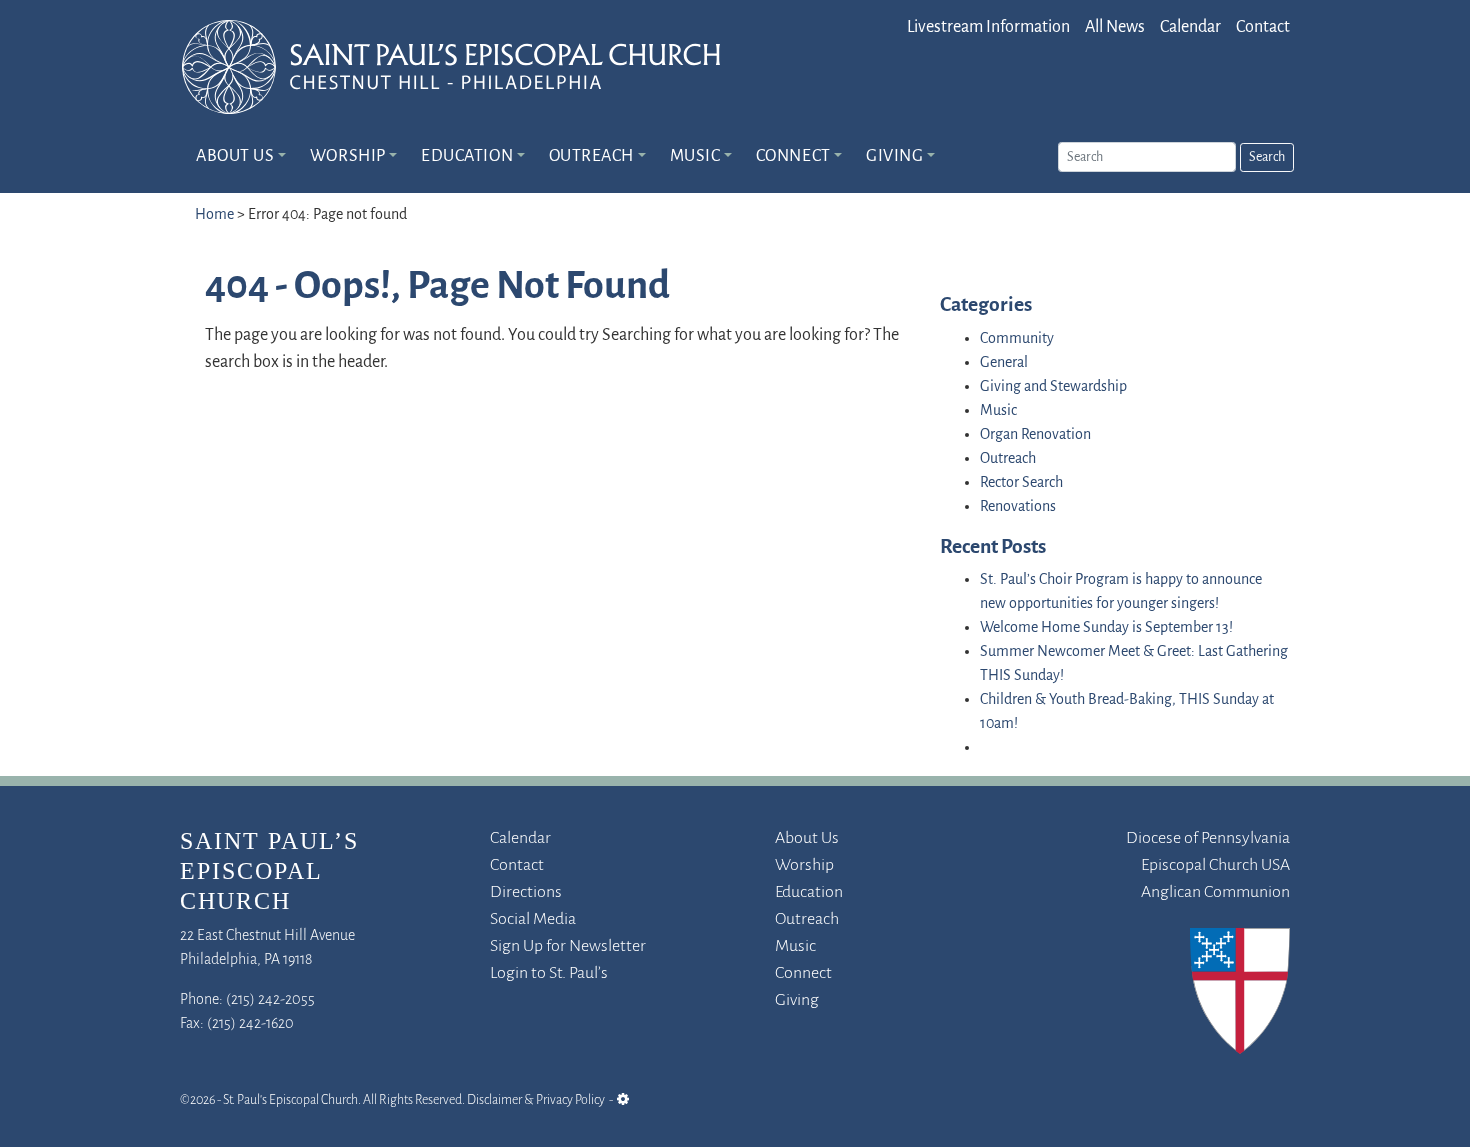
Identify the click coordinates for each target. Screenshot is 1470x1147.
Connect (793, 157)
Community (1017, 339)
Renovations (1018, 507)
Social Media (533, 920)
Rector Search (1021, 483)
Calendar (1190, 28)
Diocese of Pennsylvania (1208, 839)
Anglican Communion (1215, 893)
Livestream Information (988, 28)
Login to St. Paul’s (549, 974)
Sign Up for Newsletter (568, 947)
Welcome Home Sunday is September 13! (1106, 628)
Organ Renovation (1035, 435)
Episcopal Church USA (1215, 866)
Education (467, 157)
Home (214, 215)
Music (695, 157)
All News (1115, 28)
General (1004, 363)
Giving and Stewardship (1053, 387)
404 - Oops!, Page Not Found (437, 287)
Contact (1263, 28)
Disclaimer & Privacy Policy (536, 1100)
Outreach (591, 157)
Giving (894, 157)
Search (1267, 157)
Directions (526, 893)
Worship (348, 157)
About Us (235, 157)
